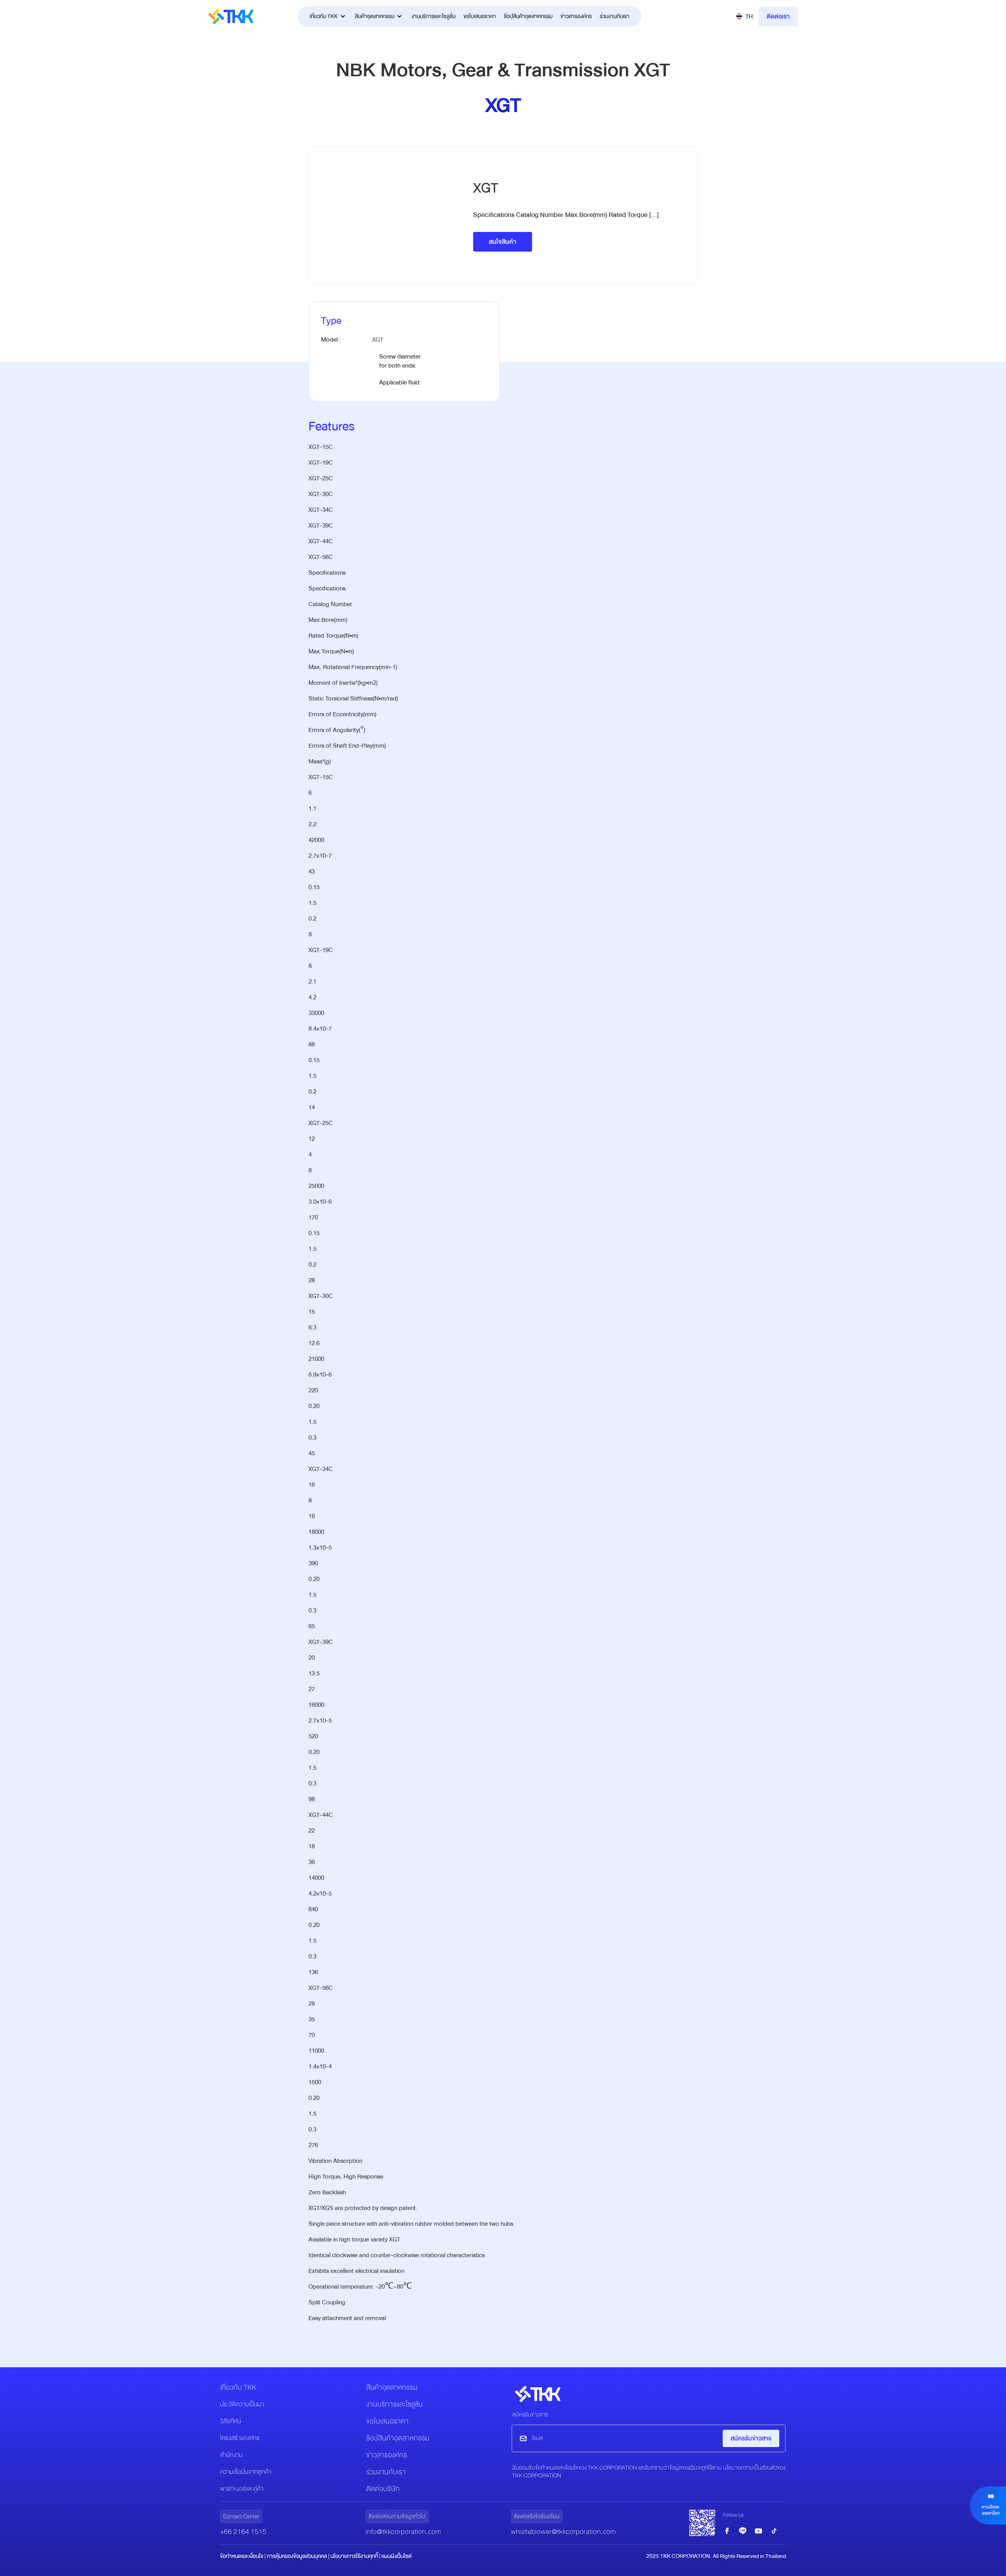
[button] (744, 17)
